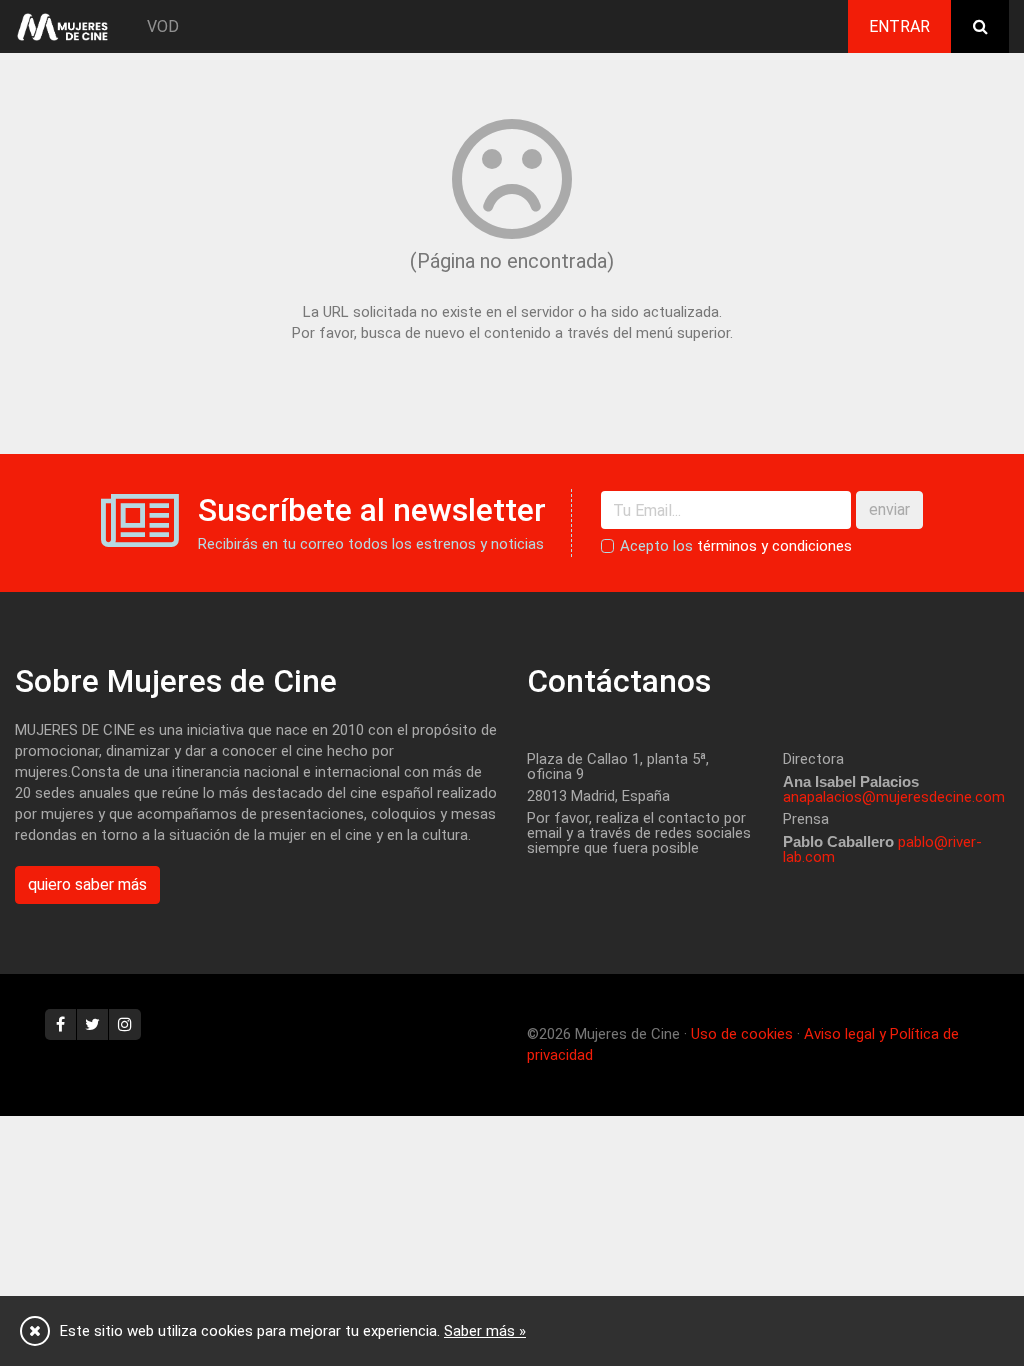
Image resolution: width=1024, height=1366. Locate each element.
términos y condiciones (774, 546)
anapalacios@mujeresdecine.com (894, 797)
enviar (889, 509)
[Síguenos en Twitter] (93, 1024)
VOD (163, 26)
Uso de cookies (742, 1034)
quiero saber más (87, 884)
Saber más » (485, 1331)
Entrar (899, 26)
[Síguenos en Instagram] (125, 1024)
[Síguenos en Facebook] (61, 1024)
